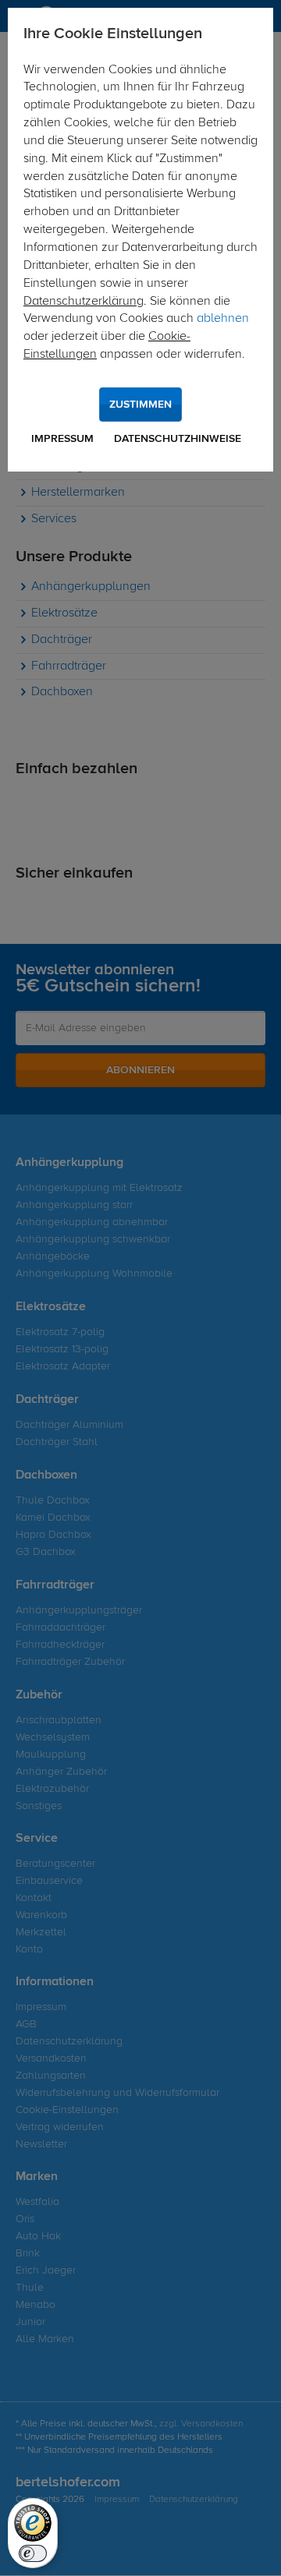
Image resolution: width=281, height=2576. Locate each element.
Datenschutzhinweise (178, 439)
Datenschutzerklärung (84, 302)
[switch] (33, 2553)
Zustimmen (140, 405)
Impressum (62, 439)
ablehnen (223, 319)
